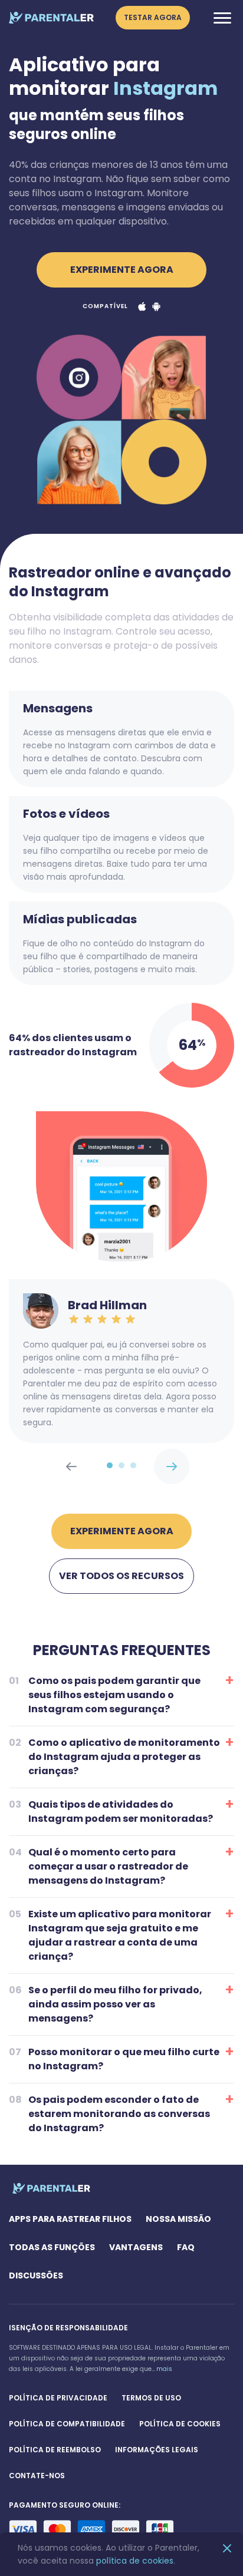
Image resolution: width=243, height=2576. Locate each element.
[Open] (222, 18)
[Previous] (172, 1467)
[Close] (227, 2549)
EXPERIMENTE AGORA (122, 270)
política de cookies (135, 2561)
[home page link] (52, 18)
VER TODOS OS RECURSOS (121, 1576)
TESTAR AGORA (153, 17)
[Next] (71, 1467)
